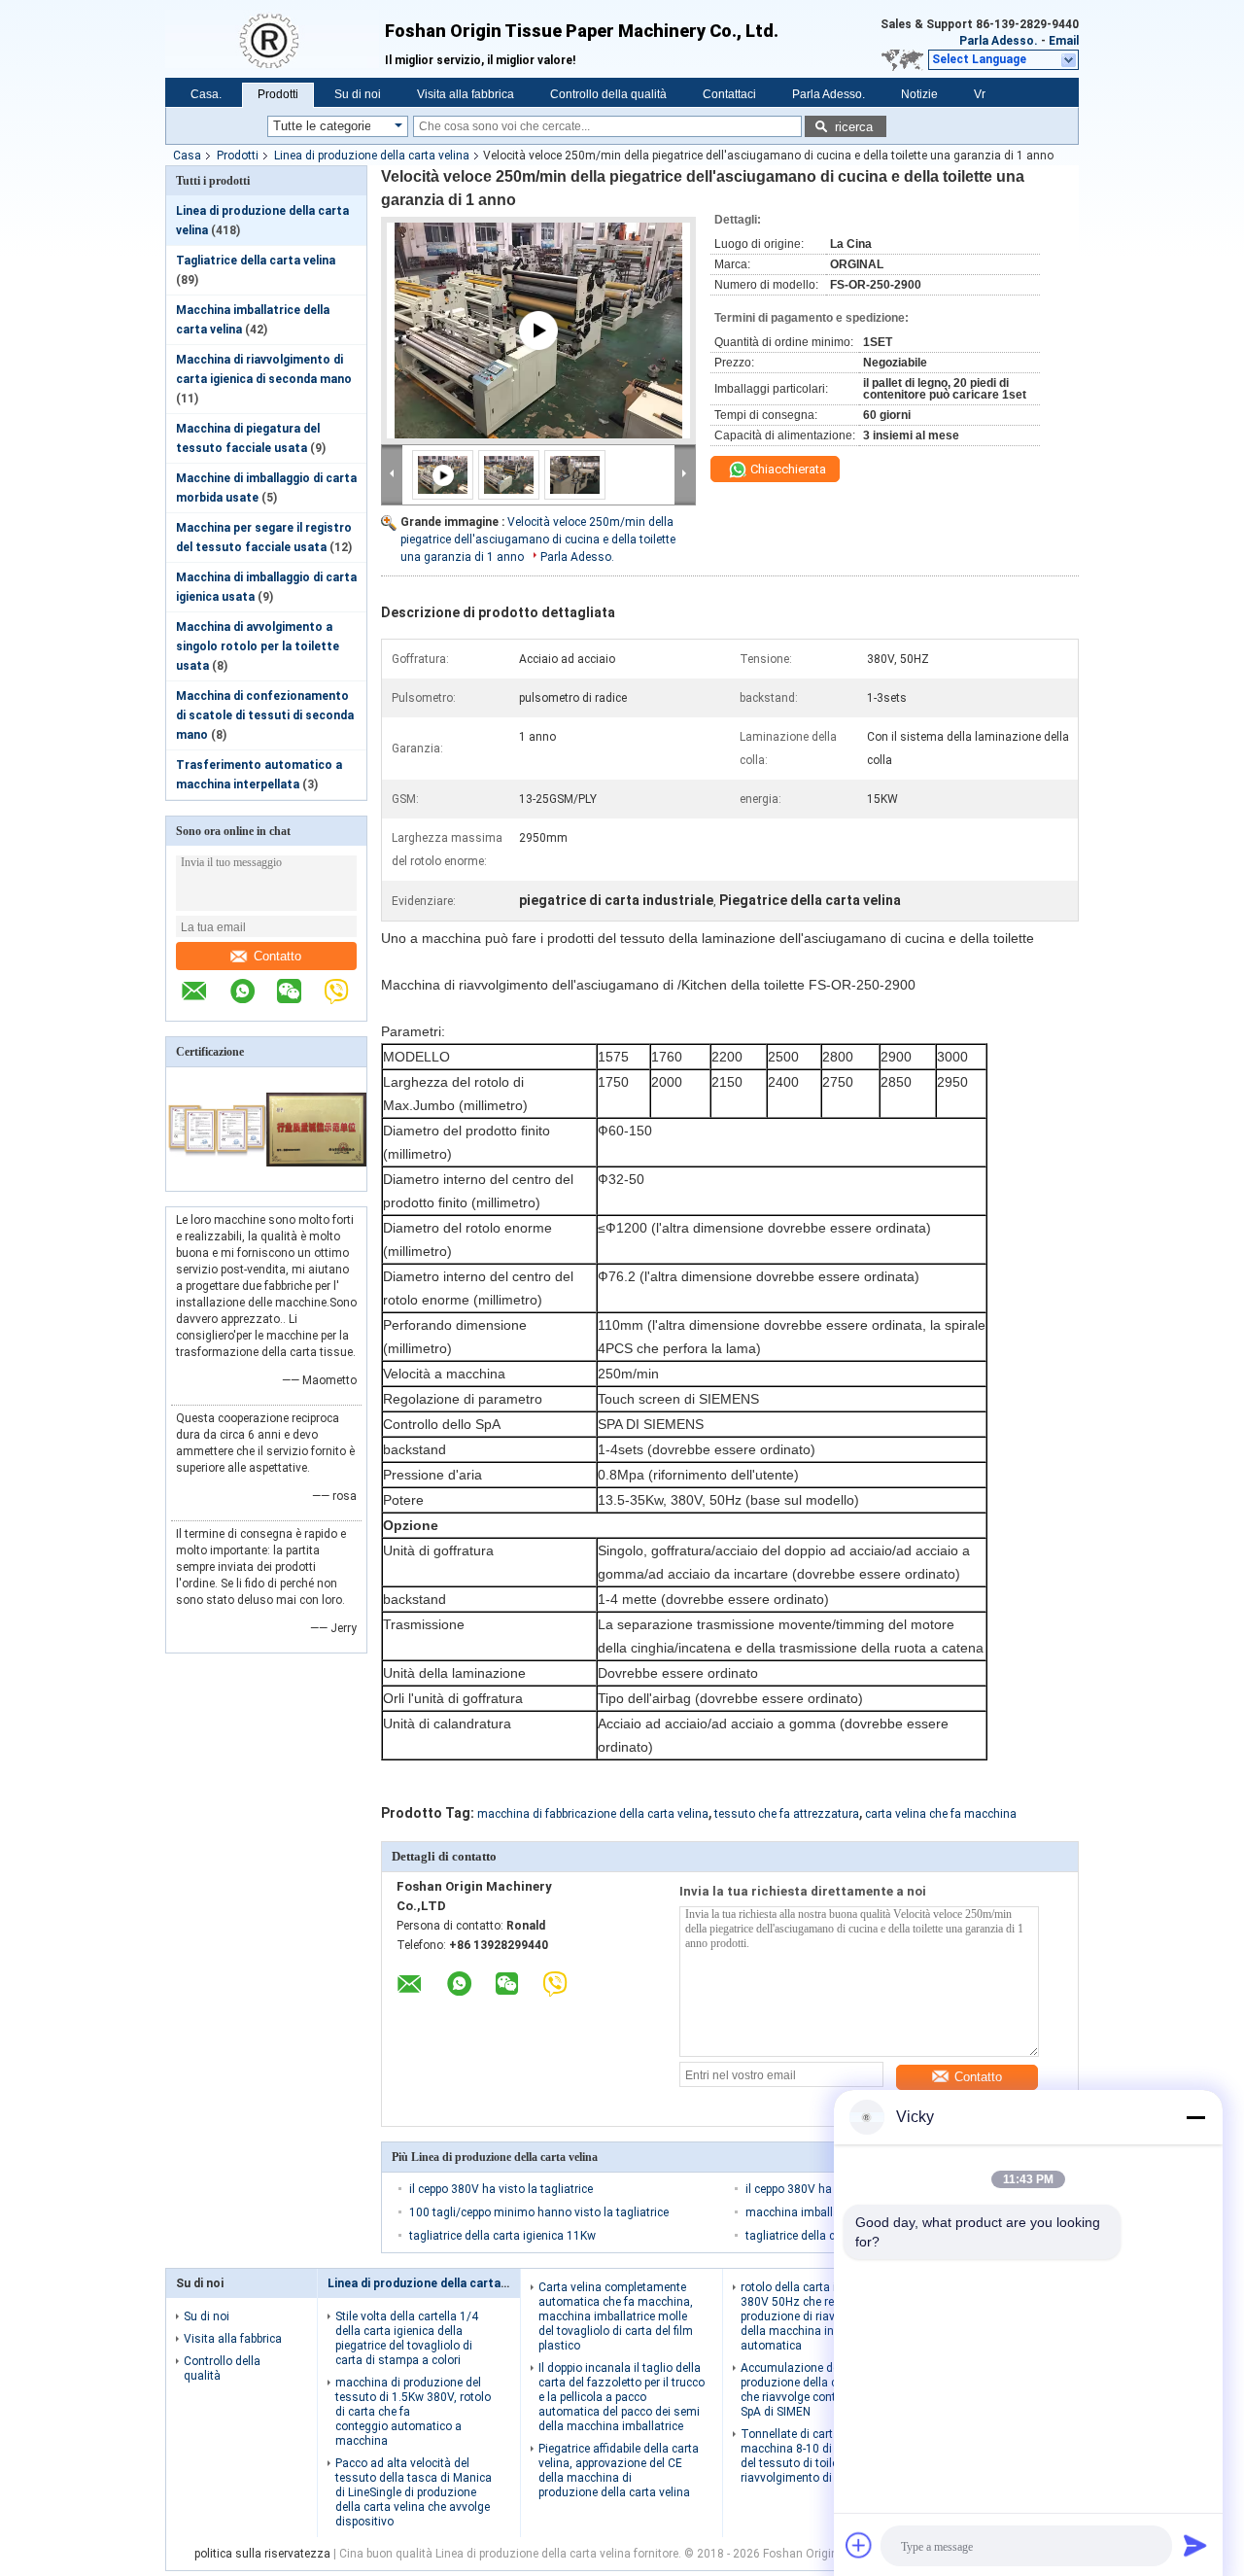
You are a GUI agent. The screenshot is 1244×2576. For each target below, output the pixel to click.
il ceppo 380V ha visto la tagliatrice (501, 2189)
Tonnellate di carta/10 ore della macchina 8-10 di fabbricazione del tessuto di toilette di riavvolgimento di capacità (823, 2456)
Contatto (277, 956)
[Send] (1195, 2545)
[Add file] (859, 2545)
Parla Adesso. (999, 41)
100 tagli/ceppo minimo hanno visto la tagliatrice (539, 2212)
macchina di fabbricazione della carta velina (593, 1814)
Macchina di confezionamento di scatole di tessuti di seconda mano (265, 715)
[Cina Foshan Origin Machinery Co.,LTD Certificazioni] (216, 1178)
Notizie (919, 94)
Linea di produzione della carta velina (372, 156)
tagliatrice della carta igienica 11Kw (502, 2236)
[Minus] (1195, 2117)
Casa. (206, 94)
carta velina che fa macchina (941, 1814)
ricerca (854, 127)
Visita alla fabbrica (466, 94)
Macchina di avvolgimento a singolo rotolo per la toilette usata (258, 646)
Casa (187, 156)
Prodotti (278, 94)
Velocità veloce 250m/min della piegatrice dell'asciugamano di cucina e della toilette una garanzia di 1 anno (538, 540)
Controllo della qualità (608, 94)
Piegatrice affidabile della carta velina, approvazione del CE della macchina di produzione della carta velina (619, 2471)
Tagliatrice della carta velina (256, 261)
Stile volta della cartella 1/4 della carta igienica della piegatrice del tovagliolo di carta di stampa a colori (407, 2338)
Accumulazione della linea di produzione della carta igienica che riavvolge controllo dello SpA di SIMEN (821, 2390)
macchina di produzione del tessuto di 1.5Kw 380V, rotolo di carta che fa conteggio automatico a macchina (413, 2412)
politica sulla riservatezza (262, 2554)
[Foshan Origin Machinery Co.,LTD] (275, 39)
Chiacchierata (787, 469)
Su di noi (358, 94)
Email (1064, 41)
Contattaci (729, 94)
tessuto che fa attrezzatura (787, 1814)
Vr (980, 94)
